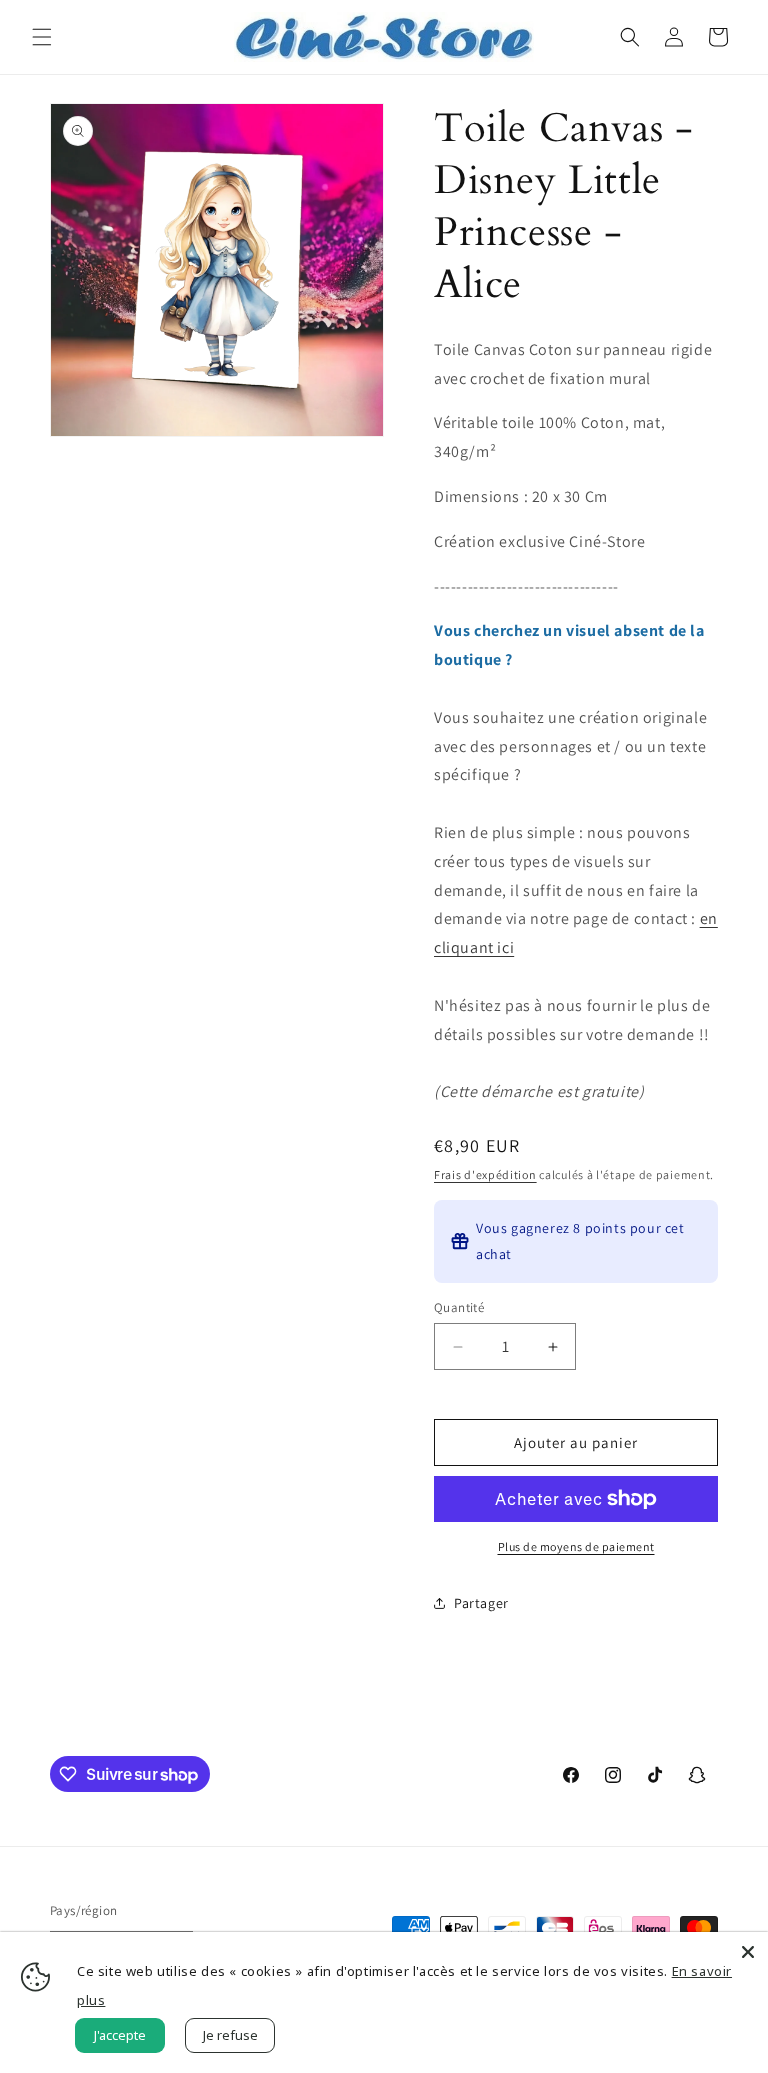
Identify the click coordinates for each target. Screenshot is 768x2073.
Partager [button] (481, 1603)
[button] (42, 37)
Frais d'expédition (485, 1174)
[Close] (748, 1952)
